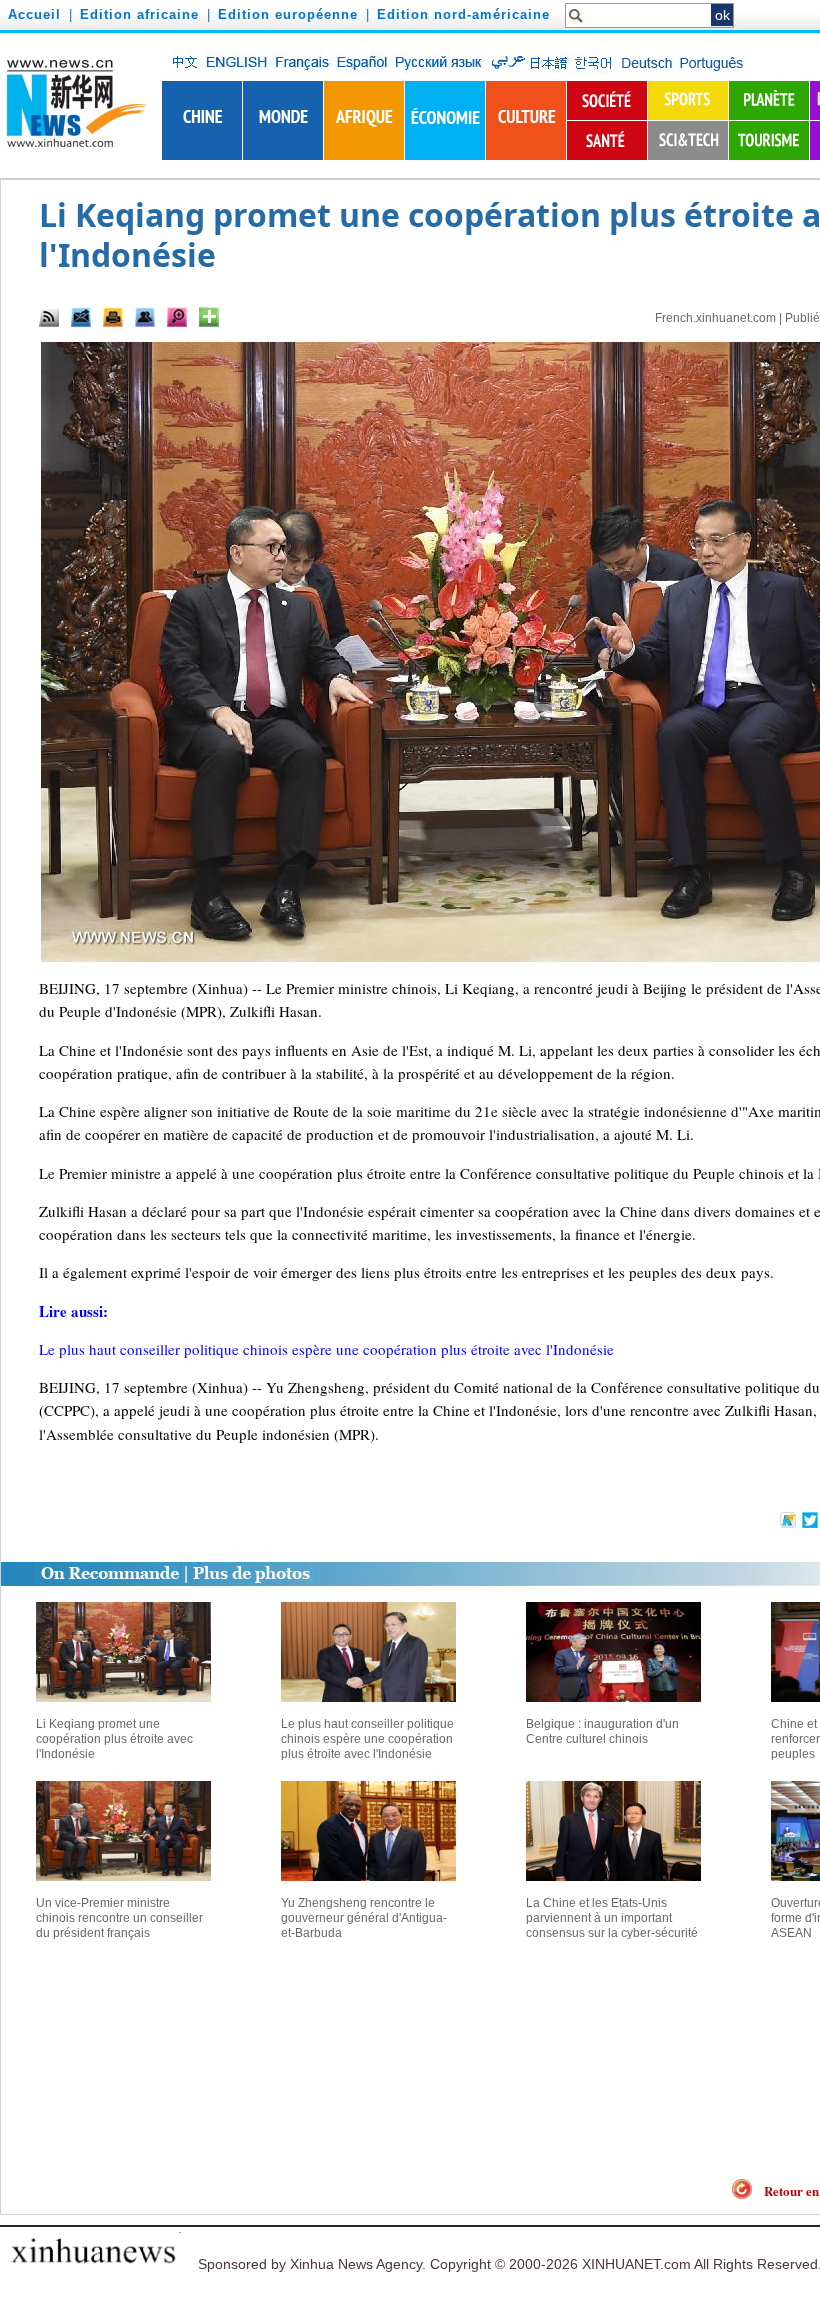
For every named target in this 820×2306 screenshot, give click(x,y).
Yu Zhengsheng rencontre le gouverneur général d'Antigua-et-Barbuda (364, 1918)
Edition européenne (288, 14)
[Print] (113, 317)
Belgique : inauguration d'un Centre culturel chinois (602, 1731)
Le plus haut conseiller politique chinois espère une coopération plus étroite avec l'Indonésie (367, 1739)
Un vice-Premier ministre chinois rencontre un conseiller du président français (119, 1918)
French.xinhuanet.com (715, 318)
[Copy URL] (145, 317)
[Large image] (177, 317)
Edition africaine (139, 14)
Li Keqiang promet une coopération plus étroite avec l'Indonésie (114, 1739)
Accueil (34, 14)
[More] (209, 317)
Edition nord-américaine (463, 14)
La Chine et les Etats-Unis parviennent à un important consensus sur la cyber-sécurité (612, 1918)
